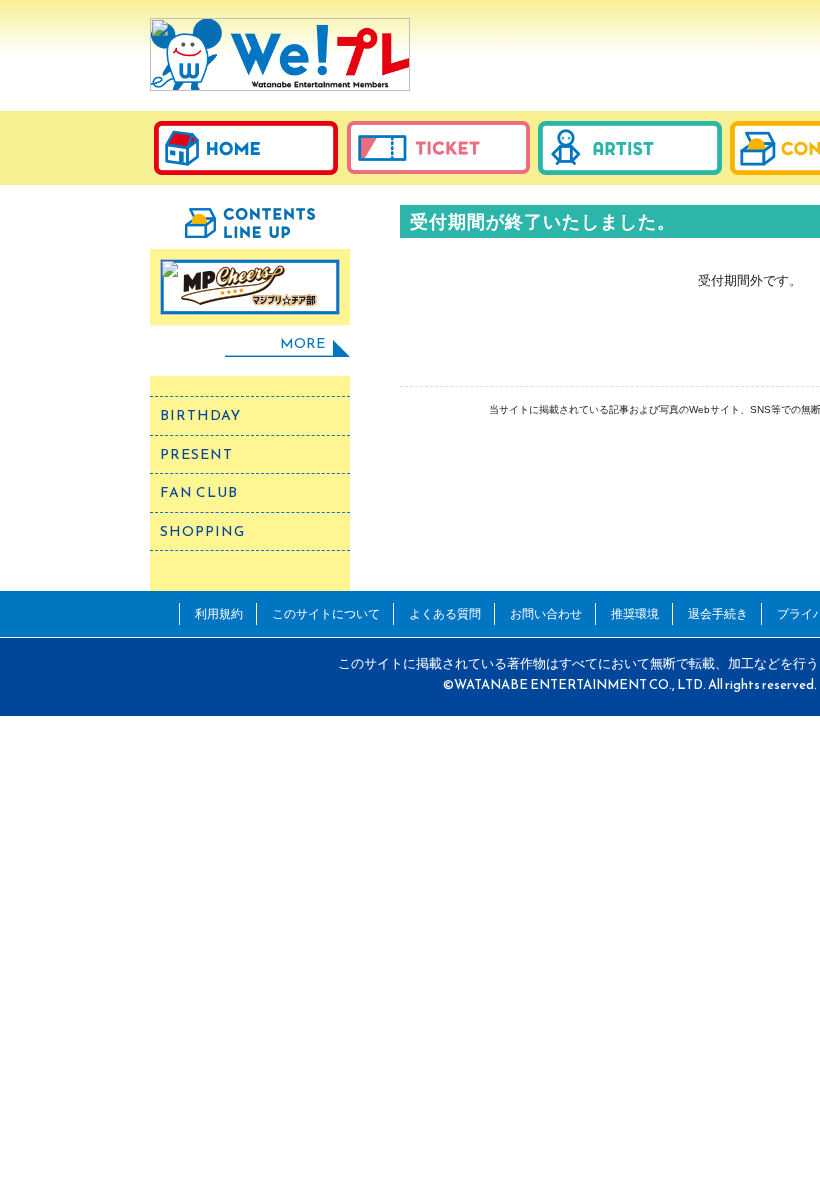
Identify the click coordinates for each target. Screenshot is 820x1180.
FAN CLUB (199, 492)
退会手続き (718, 613)
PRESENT (196, 454)
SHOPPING (202, 531)
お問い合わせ (546, 613)
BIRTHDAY (200, 415)
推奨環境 (635, 613)
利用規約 (219, 613)
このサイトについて (326, 613)
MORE (302, 343)
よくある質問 (445, 613)
